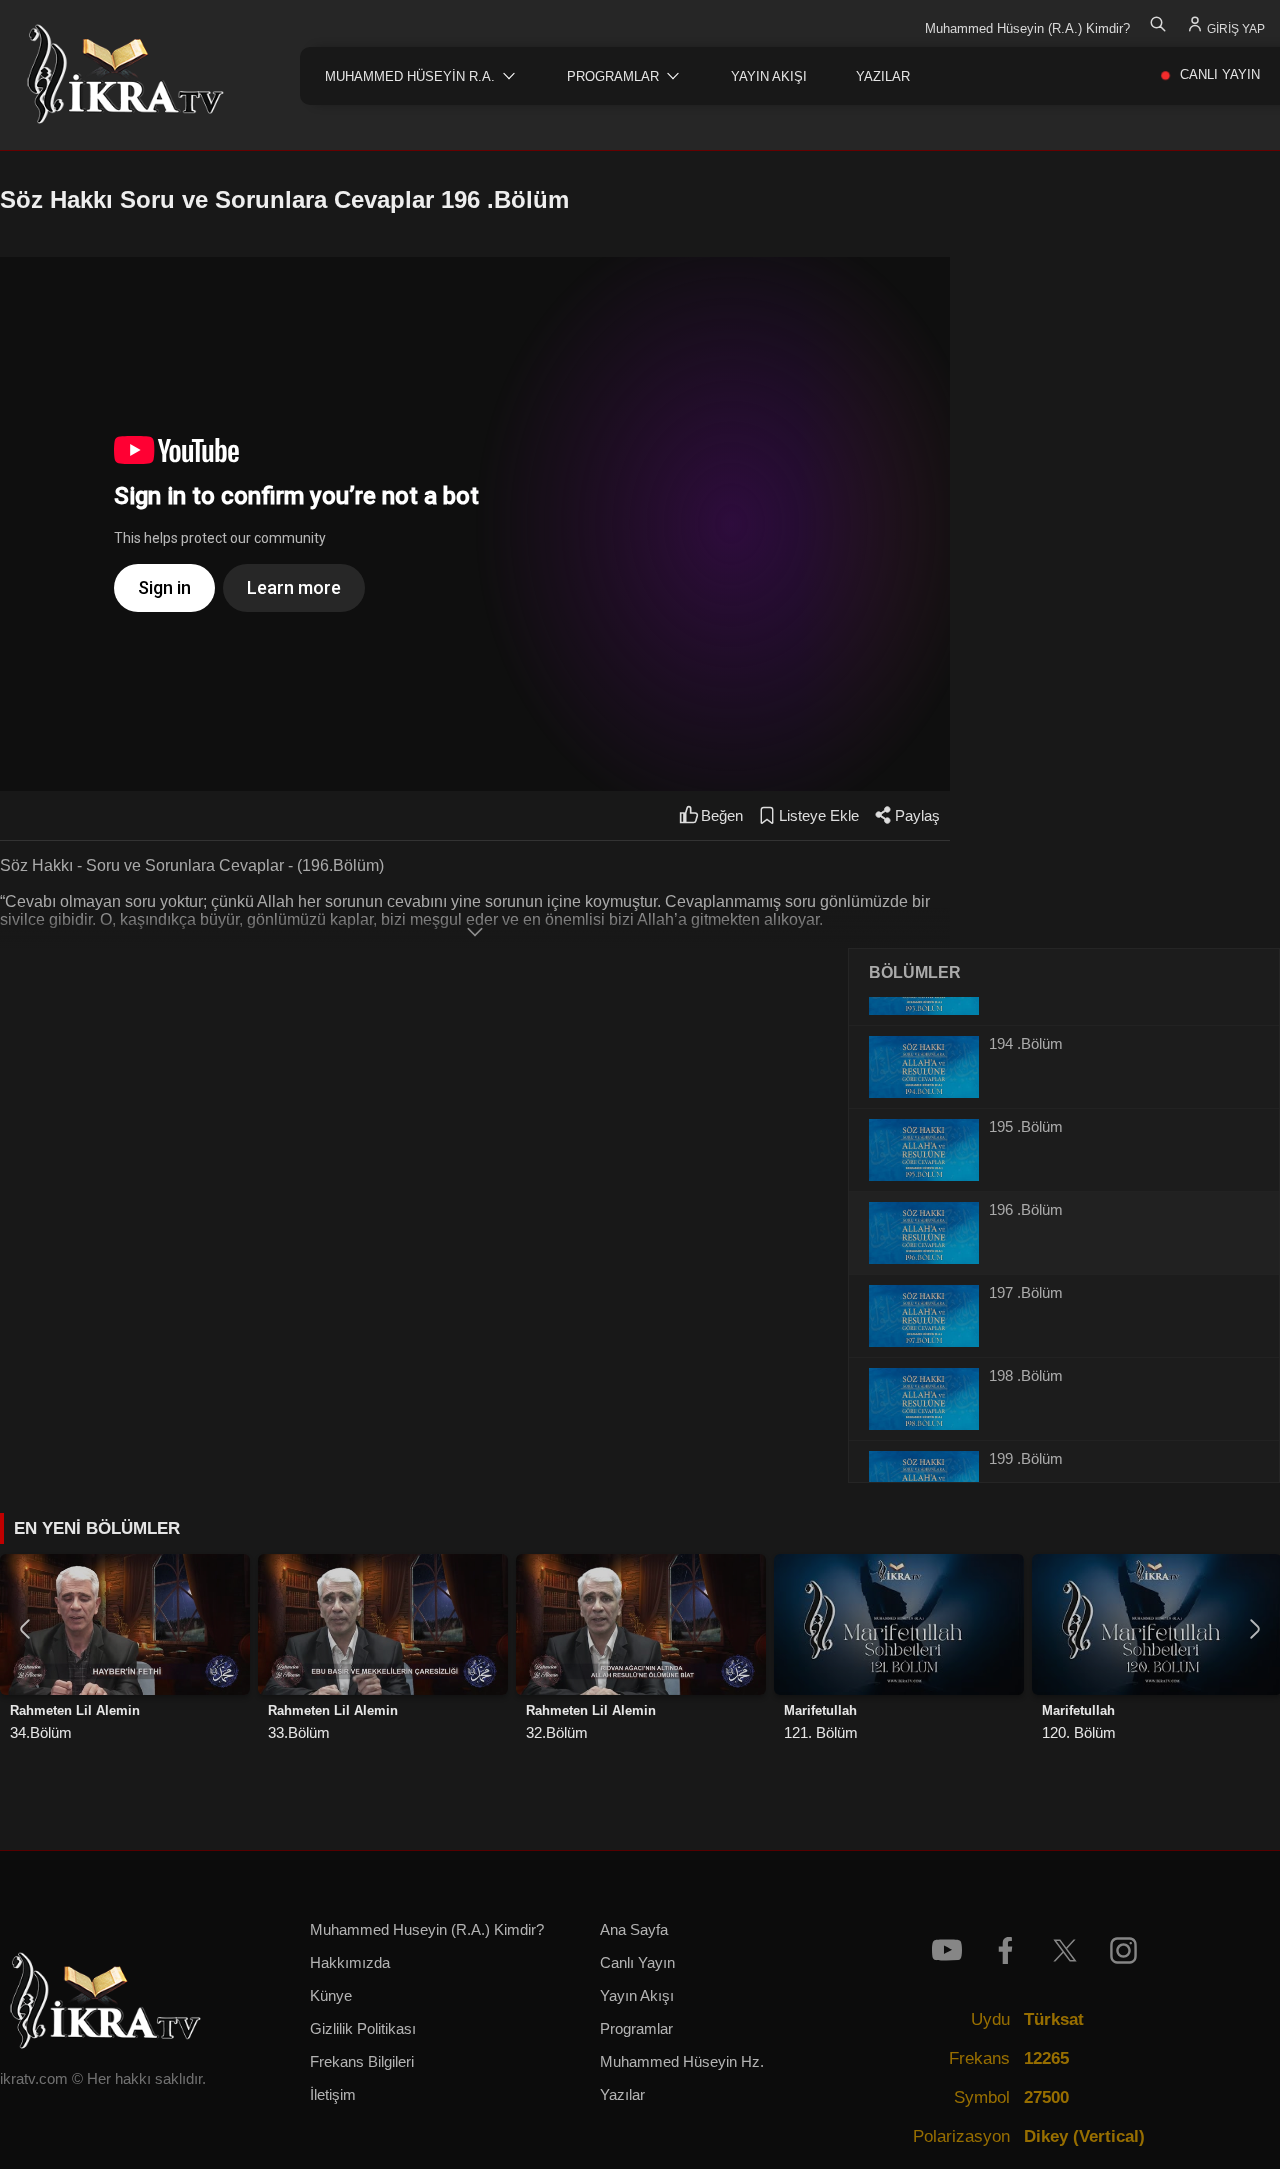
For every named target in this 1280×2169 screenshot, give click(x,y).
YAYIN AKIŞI (769, 76)
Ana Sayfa (634, 1930)
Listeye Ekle (819, 816)
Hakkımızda (350, 1963)
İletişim (333, 2095)
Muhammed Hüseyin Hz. (682, 2062)
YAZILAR (883, 76)
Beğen (722, 816)
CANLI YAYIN (1220, 74)
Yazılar (622, 2095)
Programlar (636, 2029)
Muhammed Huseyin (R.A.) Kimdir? (427, 1930)
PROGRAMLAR (613, 76)
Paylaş (917, 816)
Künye (331, 1996)
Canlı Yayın (637, 1963)
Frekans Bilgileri (362, 2062)
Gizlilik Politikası (363, 2029)
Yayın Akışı (637, 1996)
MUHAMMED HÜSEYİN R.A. (410, 76)
